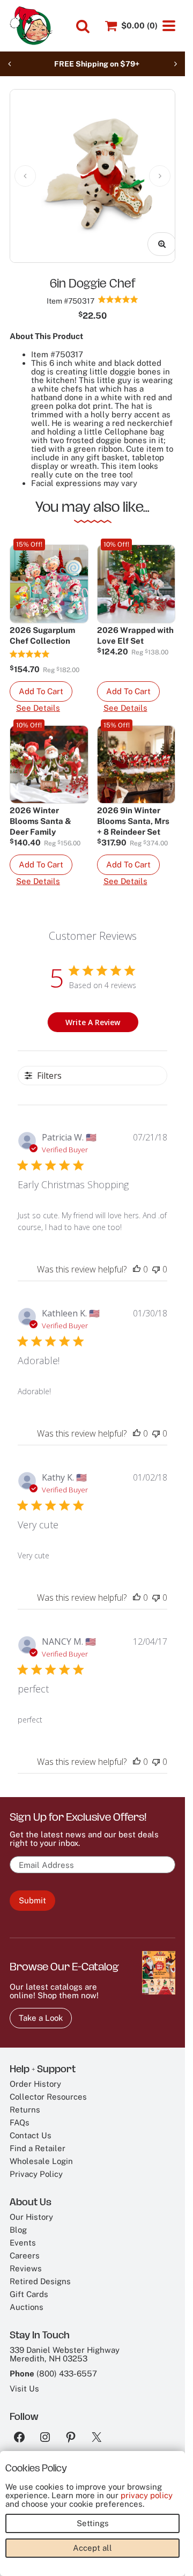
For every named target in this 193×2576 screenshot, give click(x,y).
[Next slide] (175, 64)
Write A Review (93, 1014)
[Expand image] (154, 236)
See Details (38, 700)
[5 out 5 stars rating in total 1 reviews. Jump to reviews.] (30, 646)
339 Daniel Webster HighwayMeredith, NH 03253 (65, 2346)
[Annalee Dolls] (31, 26)
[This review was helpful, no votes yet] (137, 1261)
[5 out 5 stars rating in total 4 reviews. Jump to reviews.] (118, 291)
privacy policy (147, 2495)
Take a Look (41, 2010)
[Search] (83, 26)
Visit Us (24, 2380)
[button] (41, 683)
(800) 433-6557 (67, 2365)
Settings (93, 2523)
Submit (32, 1892)
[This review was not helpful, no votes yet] (156, 1261)
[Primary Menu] (169, 26)
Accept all (92, 2548)
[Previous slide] (10, 64)
